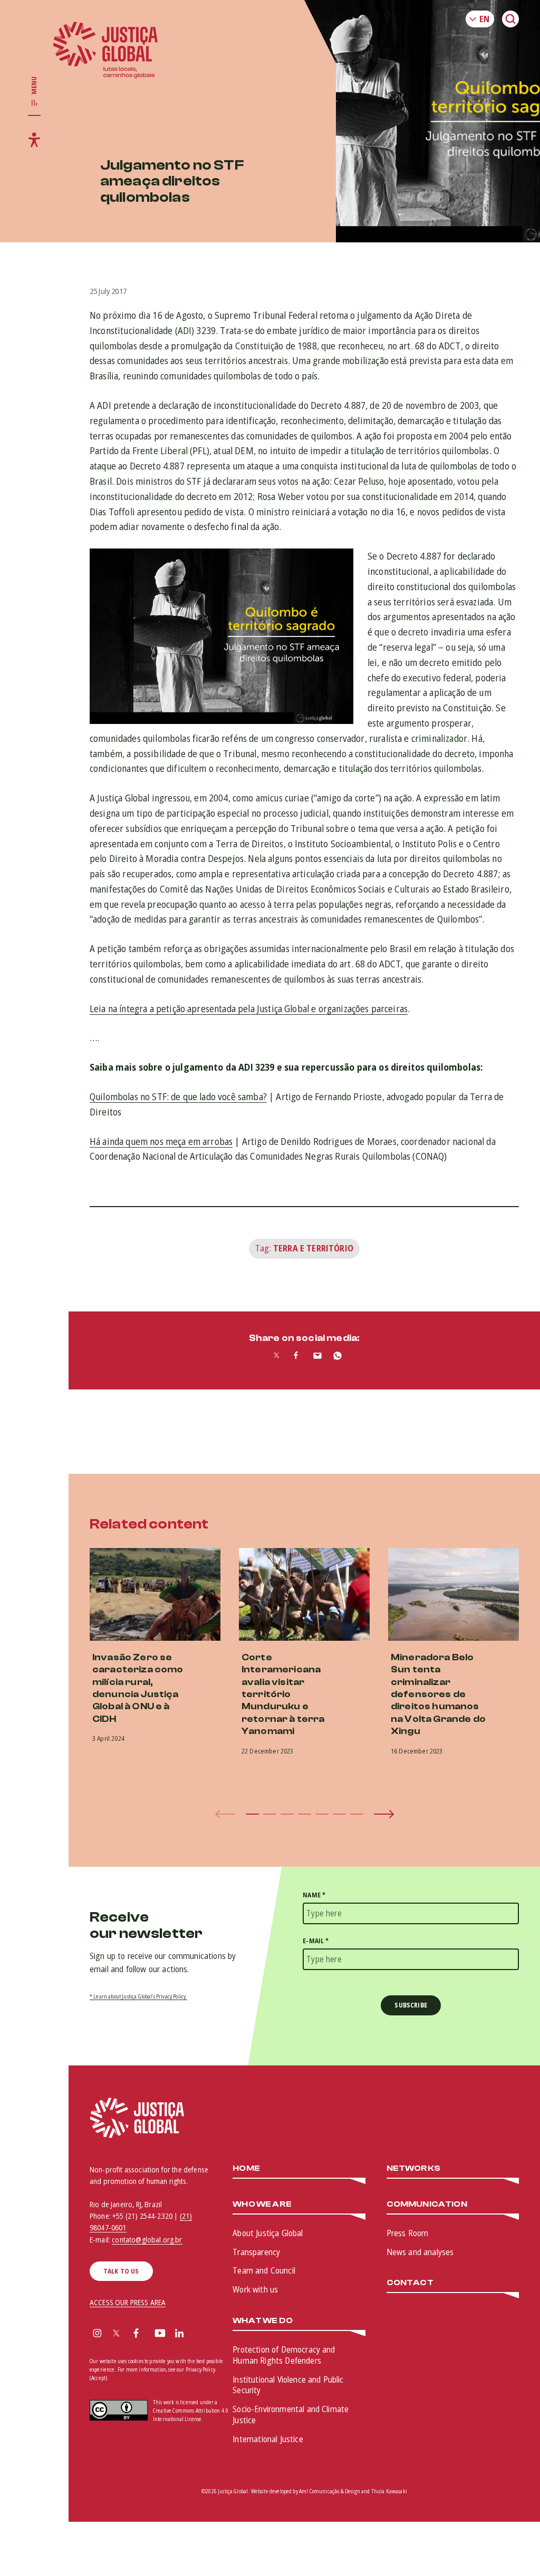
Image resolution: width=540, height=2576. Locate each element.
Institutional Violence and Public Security (288, 2385)
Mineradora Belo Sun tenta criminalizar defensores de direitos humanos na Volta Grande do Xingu (438, 1694)
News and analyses (420, 2252)
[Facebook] (136, 2334)
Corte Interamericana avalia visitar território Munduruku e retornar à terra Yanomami (283, 1694)
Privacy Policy (200, 2369)
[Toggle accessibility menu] (34, 140)
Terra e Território (313, 1248)
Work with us (255, 2289)
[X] (116, 2334)
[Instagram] (97, 2334)
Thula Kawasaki (389, 2491)
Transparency (256, 2252)
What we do (263, 2321)
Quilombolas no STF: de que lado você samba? (178, 1096)
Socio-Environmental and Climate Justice (291, 2415)
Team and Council (264, 2270)
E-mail (316, 1941)
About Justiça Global (268, 2233)
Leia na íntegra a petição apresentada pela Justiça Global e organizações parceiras (249, 1008)
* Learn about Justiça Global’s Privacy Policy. (138, 1996)
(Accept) (98, 2378)
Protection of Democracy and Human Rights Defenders (284, 2355)
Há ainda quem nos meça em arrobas (161, 1141)
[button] (252, 1814)
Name (314, 1895)
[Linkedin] (179, 2334)
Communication (427, 2204)
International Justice (268, 2439)
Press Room (408, 2233)
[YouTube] (160, 2334)
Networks (413, 2168)
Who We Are (262, 2204)
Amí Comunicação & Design (330, 2491)
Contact (410, 2283)
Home (246, 2168)
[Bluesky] (200, 2334)
